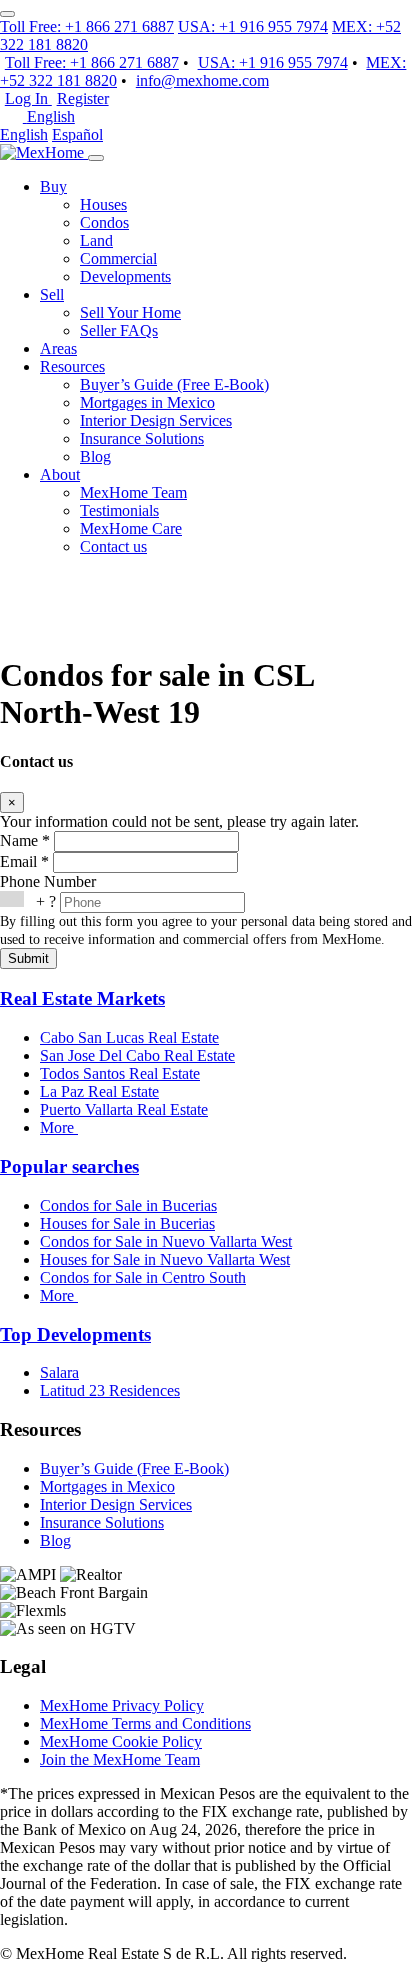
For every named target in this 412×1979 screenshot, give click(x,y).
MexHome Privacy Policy (122, 1705)
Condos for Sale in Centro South (143, 1277)
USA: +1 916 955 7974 (253, 26)
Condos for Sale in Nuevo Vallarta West (166, 1241)
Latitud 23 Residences (110, 1390)
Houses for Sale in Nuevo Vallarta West (165, 1259)
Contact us (113, 546)
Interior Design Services (156, 420)
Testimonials (119, 510)
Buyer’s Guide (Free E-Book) (174, 384)
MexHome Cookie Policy (121, 1741)
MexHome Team (133, 492)
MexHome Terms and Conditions (145, 1723)
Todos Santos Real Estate (120, 1073)
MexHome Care (131, 528)
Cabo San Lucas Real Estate (129, 1037)
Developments (125, 276)
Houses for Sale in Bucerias (127, 1223)
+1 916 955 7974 (273, 62)
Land (96, 240)
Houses (103, 204)
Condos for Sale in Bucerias (128, 1205)
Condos (104, 222)
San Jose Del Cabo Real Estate (137, 1055)
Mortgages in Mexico (147, 402)
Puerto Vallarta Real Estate (124, 1109)
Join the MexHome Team (120, 1759)
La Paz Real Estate (99, 1091)
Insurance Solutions (142, 438)
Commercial (118, 258)
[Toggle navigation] (96, 158)
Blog (95, 456)
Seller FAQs (119, 330)
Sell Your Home (130, 312)
